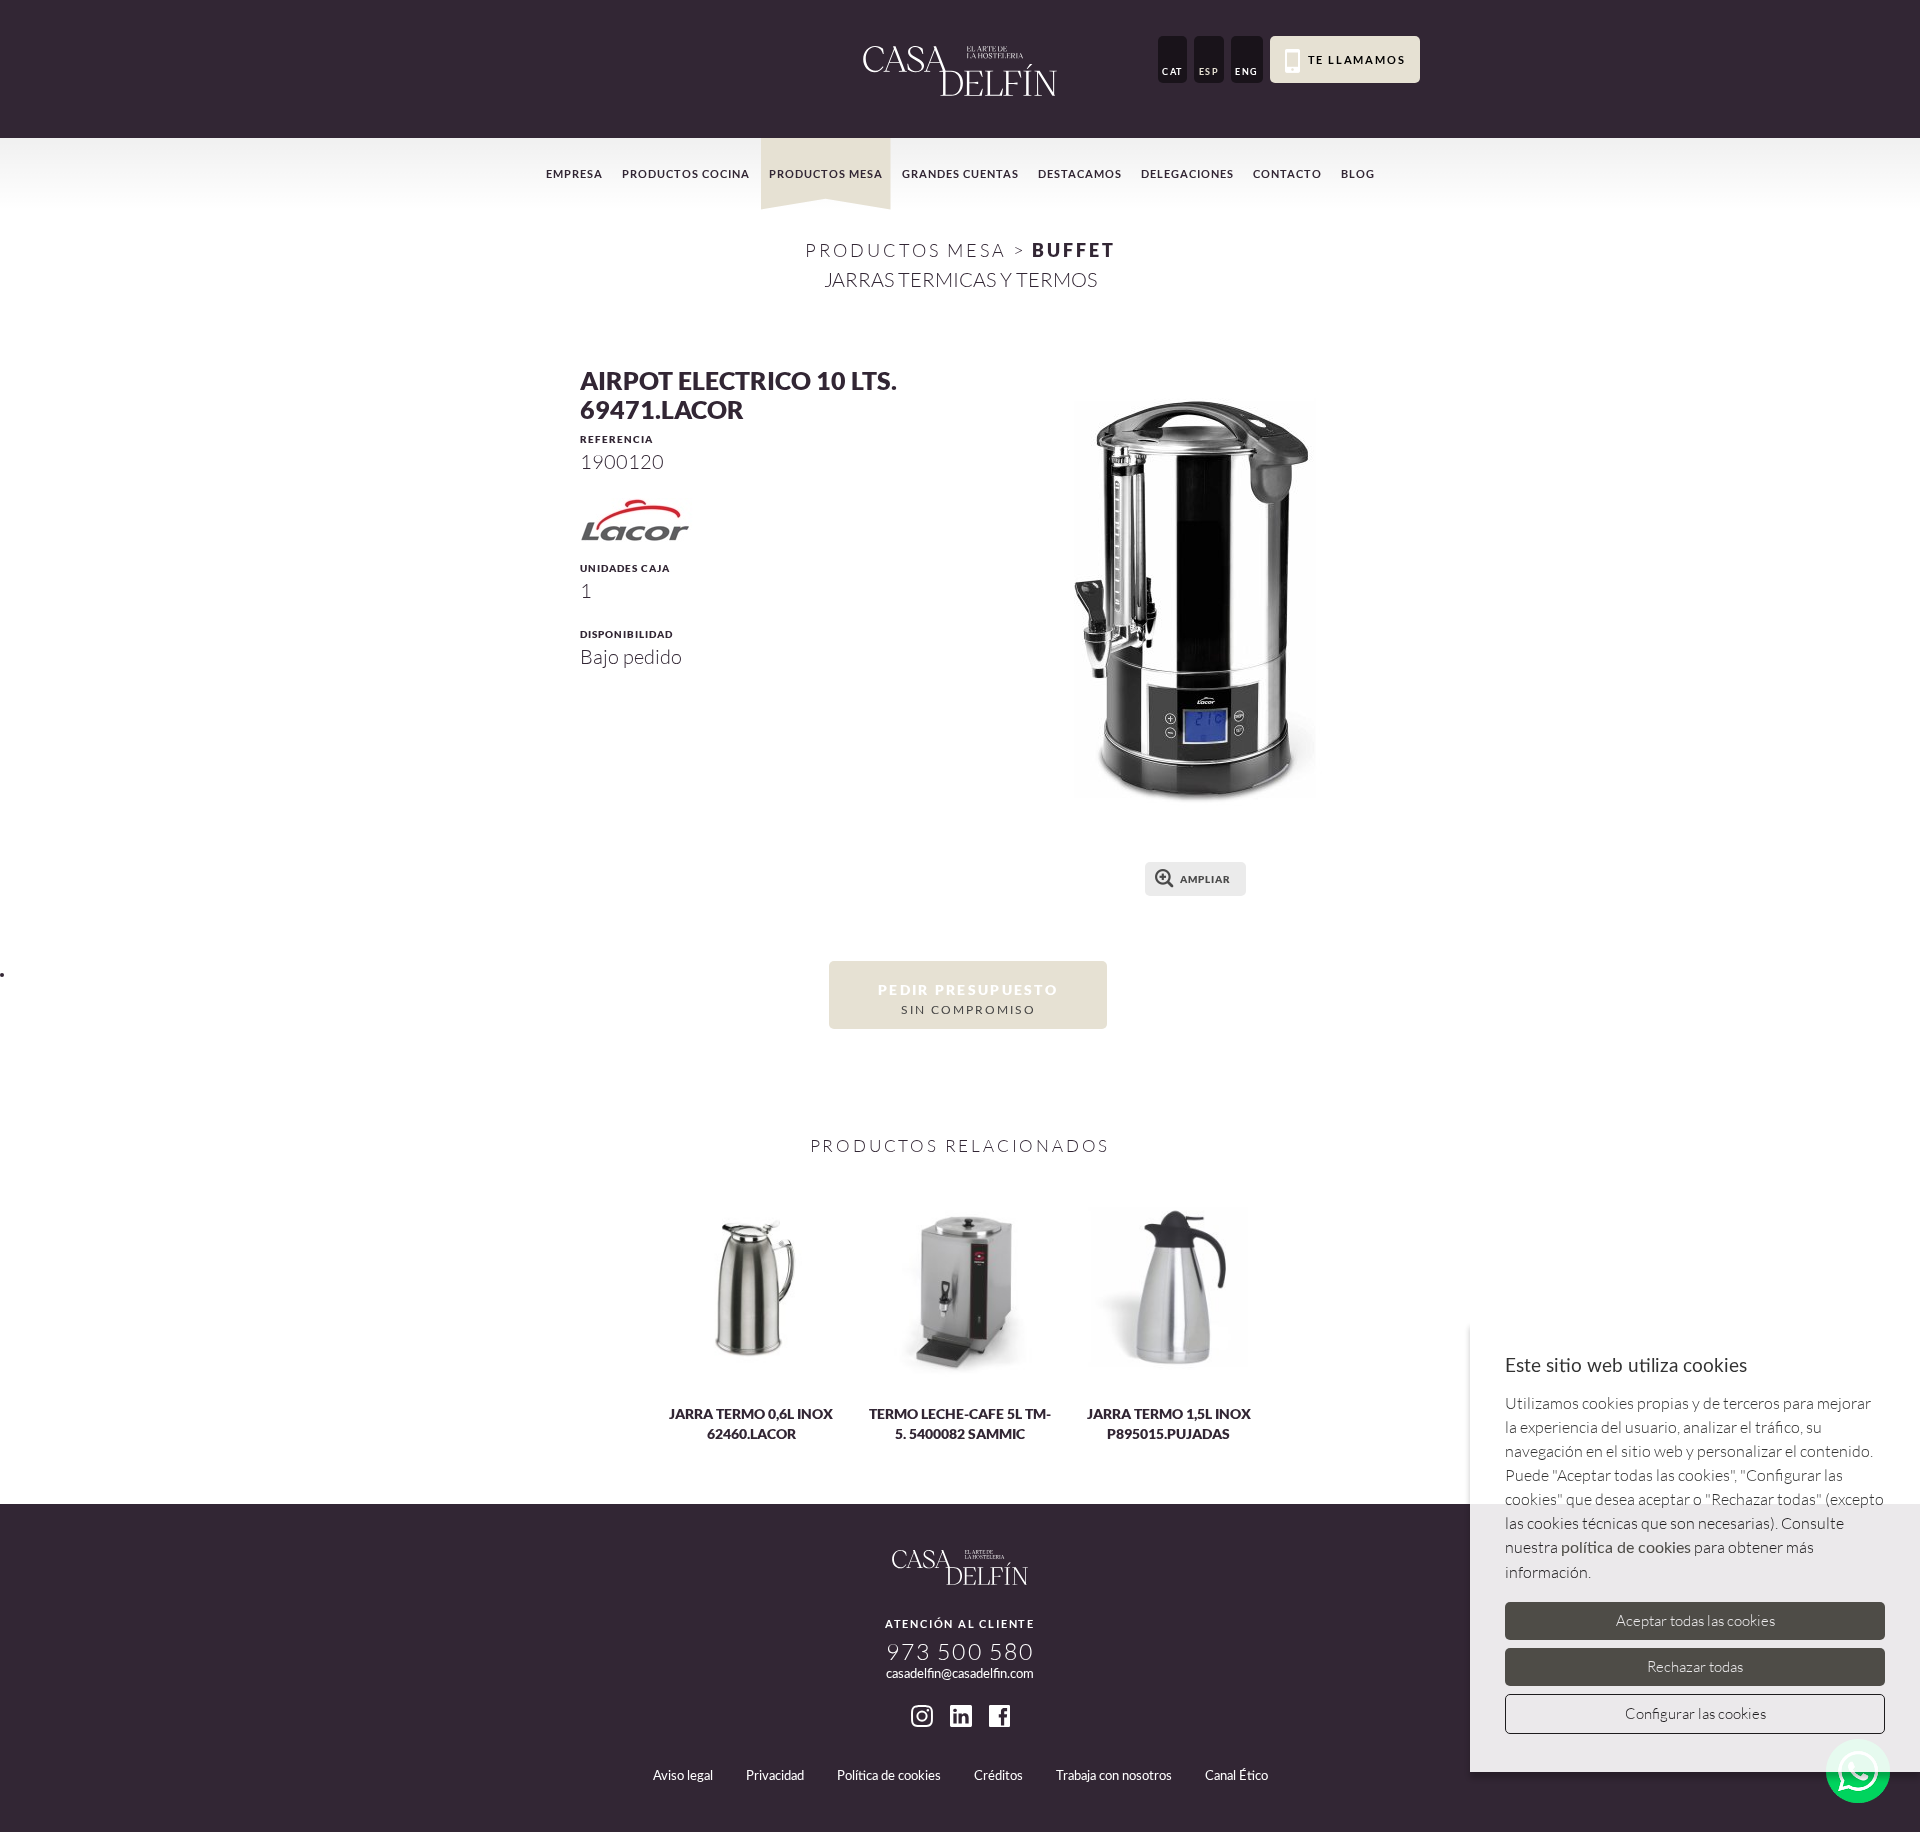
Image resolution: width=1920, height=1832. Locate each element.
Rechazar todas (1695, 1666)
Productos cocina (686, 173)
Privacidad (775, 1776)
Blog (1358, 173)
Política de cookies (889, 1776)
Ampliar (1205, 879)
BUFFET (1074, 250)
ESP (1209, 71)
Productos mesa (826, 173)
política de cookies (1626, 1548)
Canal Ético (1236, 1776)
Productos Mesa (906, 250)
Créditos (998, 1776)
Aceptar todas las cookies (1695, 1620)
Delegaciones (1187, 173)
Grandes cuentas (960, 173)
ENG (1247, 71)
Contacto (1287, 173)
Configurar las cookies (1695, 1713)
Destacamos (1080, 173)
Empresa (574, 173)
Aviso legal (683, 1776)
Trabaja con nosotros (1114, 1776)
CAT (1172, 71)
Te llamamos (1357, 59)
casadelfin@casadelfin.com (960, 1674)
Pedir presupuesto (968, 998)
